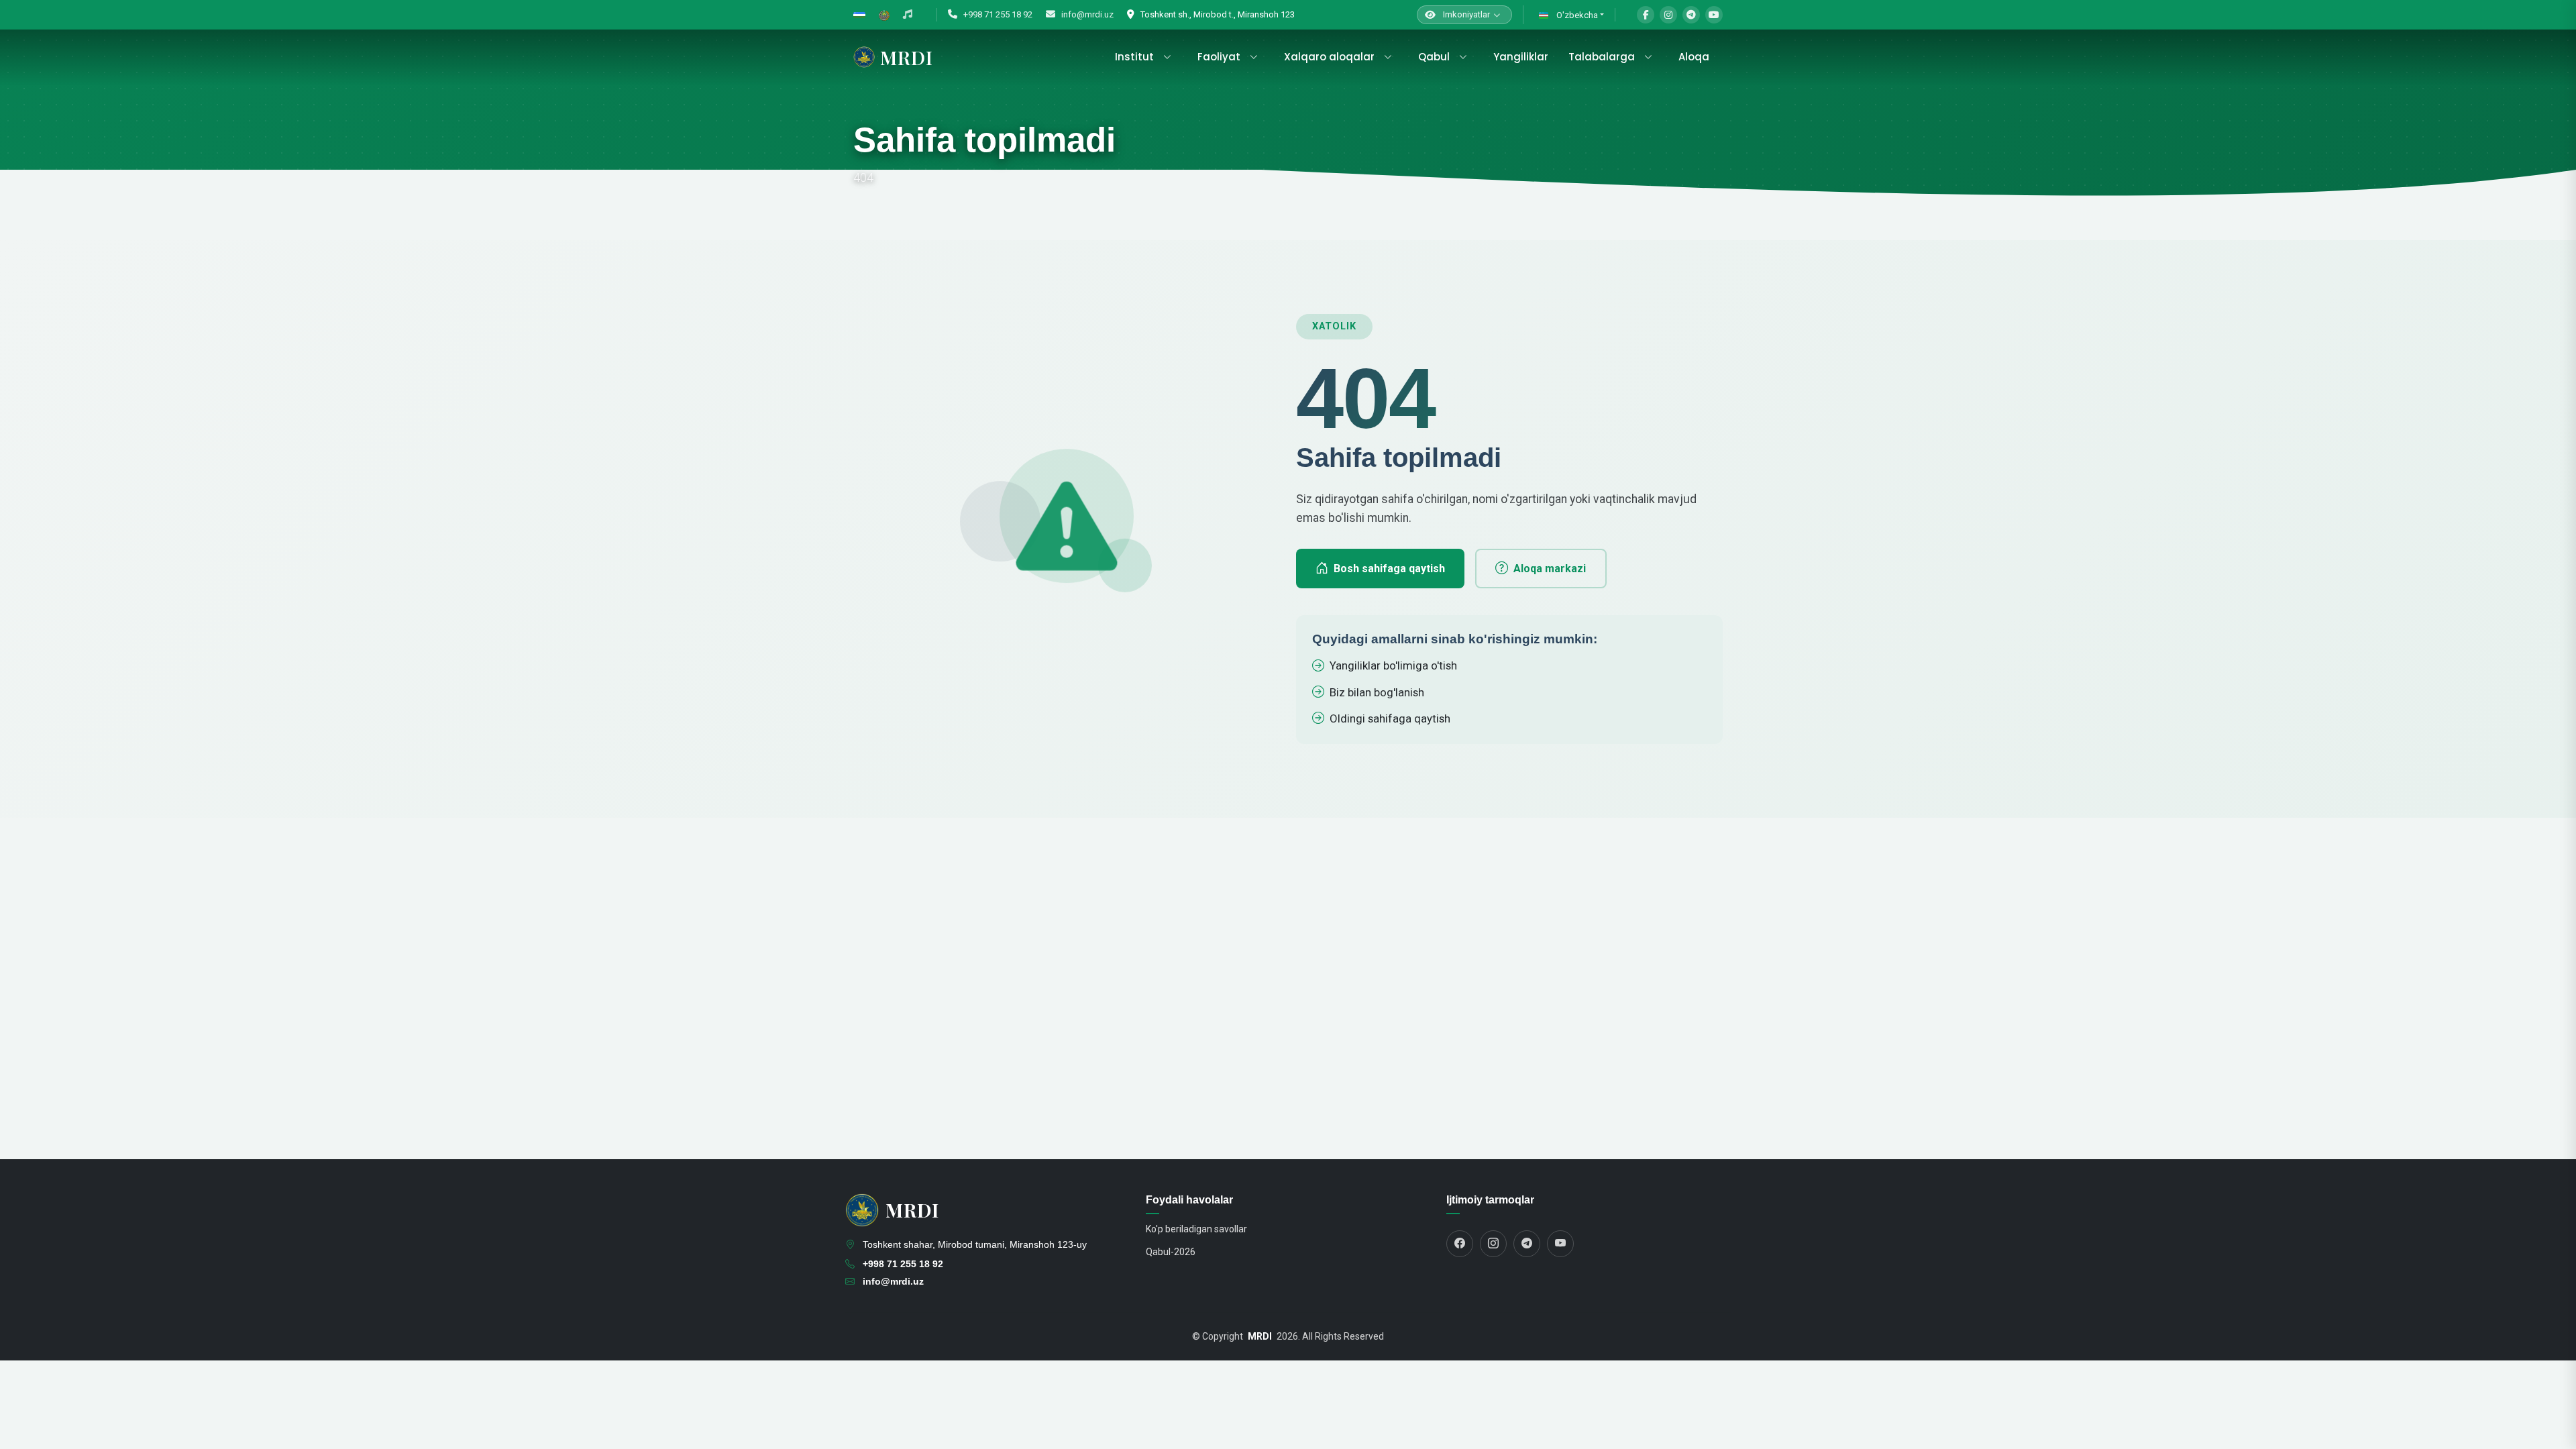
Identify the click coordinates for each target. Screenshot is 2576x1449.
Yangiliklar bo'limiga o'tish (1393, 665)
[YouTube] (1714, 15)
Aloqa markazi (1550, 569)
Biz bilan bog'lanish (1377, 692)
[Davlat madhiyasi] (908, 15)
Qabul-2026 (1171, 1252)
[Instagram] (1668, 15)
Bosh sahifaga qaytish (1389, 569)
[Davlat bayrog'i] (859, 15)
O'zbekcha (1576, 15)
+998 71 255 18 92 (997, 14)
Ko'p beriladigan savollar (1196, 1229)
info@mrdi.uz (1086, 14)
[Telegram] (1691, 15)
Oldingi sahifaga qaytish (1390, 718)
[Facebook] (1646, 15)
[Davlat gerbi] (884, 15)
